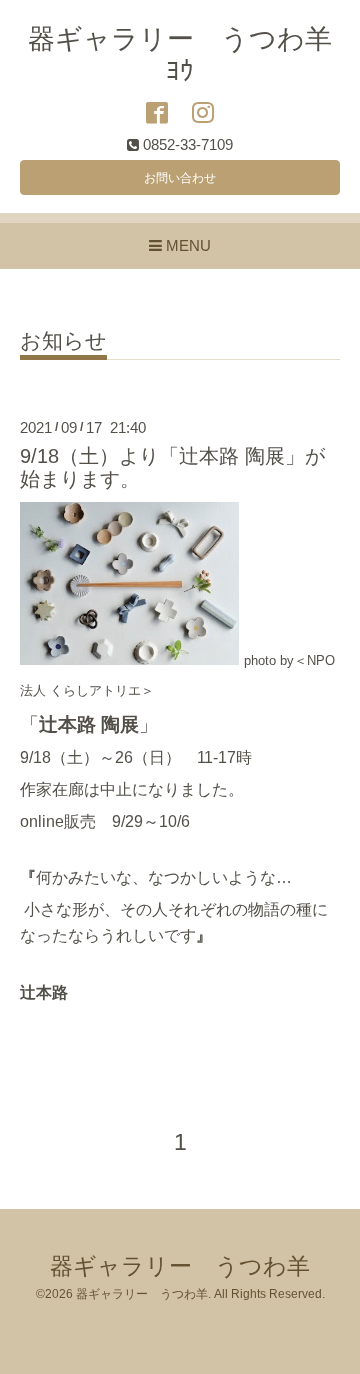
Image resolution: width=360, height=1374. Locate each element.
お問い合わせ (180, 178)
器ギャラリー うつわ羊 (180, 1266)
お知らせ (63, 341)
